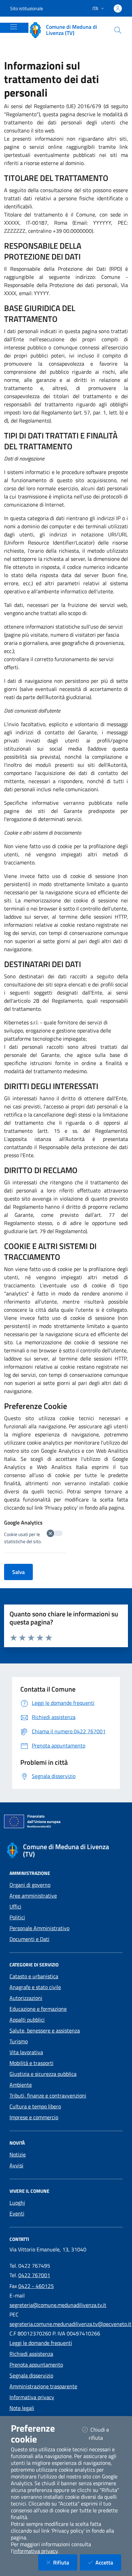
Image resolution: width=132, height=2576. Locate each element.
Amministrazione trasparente (43, 2386)
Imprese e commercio (34, 2117)
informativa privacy (35, 2551)
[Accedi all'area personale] (118, 8)
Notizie (18, 2154)
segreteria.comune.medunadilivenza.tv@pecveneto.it (70, 2324)
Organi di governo (30, 1885)
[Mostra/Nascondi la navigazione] (14, 27)
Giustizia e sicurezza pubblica (43, 2074)
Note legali (22, 2408)
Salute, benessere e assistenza (45, 2030)
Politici (17, 1917)
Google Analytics (23, 1522)
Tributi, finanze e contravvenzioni (48, 2095)
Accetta (108, 2562)
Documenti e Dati (29, 1939)
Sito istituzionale (27, 8)
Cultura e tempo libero (35, 2106)
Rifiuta (65, 2562)
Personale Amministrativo (39, 1928)
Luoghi (17, 2203)
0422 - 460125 (36, 2286)
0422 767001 (34, 2275)
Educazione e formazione (38, 2009)
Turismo (19, 2041)
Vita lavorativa (26, 2052)
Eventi (17, 2213)
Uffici (15, 1906)
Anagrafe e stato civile (35, 1987)
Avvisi (16, 2165)
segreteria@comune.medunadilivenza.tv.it (58, 2305)
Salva (18, 1572)
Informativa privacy (32, 2397)
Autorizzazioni (26, 1998)
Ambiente (21, 2085)
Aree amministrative (33, 1896)
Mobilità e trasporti (31, 2063)
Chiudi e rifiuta (104, 2434)
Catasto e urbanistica (34, 1976)
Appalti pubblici (27, 2020)
